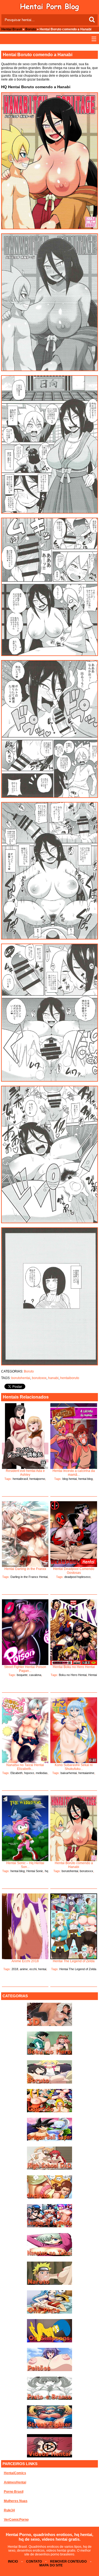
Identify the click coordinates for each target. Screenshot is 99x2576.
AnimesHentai (15, 2482)
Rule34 (9, 2510)
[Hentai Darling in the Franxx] (25, 1534)
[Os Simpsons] (50, 2341)
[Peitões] (50, 2370)
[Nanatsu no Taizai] (50, 2255)
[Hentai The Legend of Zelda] (74, 1926)
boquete (22, 1675)
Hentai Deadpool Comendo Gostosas (74, 1571)
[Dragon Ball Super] (50, 2140)
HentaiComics (15, 2473)
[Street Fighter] (50, 2428)
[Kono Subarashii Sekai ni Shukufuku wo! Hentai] (74, 1730)
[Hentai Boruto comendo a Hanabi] (74, 1828)
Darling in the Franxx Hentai (29, 1577)
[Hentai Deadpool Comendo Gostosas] (74, 1534)
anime (24, 1969)
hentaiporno (37, 1479)
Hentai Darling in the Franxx (25, 1569)
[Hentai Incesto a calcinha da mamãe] (74, 1436)
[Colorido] (50, 2111)
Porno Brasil (14, 2492)
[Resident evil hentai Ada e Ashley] (25, 1436)
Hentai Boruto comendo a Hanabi (74, 1865)
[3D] (50, 2025)
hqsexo (29, 1773)
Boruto (31, 29)
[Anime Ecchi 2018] (25, 1926)
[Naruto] (50, 2284)
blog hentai (70, 1479)
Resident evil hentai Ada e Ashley (25, 1473)
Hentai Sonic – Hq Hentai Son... (25, 1865)
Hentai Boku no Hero (81, 1677)
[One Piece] (50, 2313)
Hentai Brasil (12, 29)
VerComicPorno (16, 2520)
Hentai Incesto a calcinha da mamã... (74, 1473)
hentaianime (86, 1773)
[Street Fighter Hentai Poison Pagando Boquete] (25, 1632)
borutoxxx (39, 1378)
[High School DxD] (50, 2169)
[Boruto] (50, 2082)
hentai (42, 1969)
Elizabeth (16, 1773)
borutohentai (21, 1378)
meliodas (42, 1773)
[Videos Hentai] (50, 2456)
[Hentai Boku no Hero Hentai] (74, 1632)
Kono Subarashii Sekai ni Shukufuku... (74, 1767)
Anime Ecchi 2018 (25, 1961)
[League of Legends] (50, 2226)
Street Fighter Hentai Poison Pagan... (25, 1669)
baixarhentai (69, 1773)
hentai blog (86, 1479)
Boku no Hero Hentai (73, 1675)
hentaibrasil (20, 1479)
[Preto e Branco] (50, 2399)
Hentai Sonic (35, 1871)
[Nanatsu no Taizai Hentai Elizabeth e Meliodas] (25, 1730)
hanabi (53, 1378)
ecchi (33, 1969)
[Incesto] (50, 2197)
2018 (15, 1969)
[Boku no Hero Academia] (50, 2054)
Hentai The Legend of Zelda (74, 1961)
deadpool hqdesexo (77, 1577)
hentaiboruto (70, 1378)
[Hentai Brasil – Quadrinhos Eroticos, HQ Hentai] (50, 10)
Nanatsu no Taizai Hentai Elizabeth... (25, 1767)
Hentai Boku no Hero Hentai (74, 1667)
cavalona (35, 1675)
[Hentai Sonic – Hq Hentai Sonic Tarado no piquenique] (25, 1828)
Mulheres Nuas (16, 2501)
